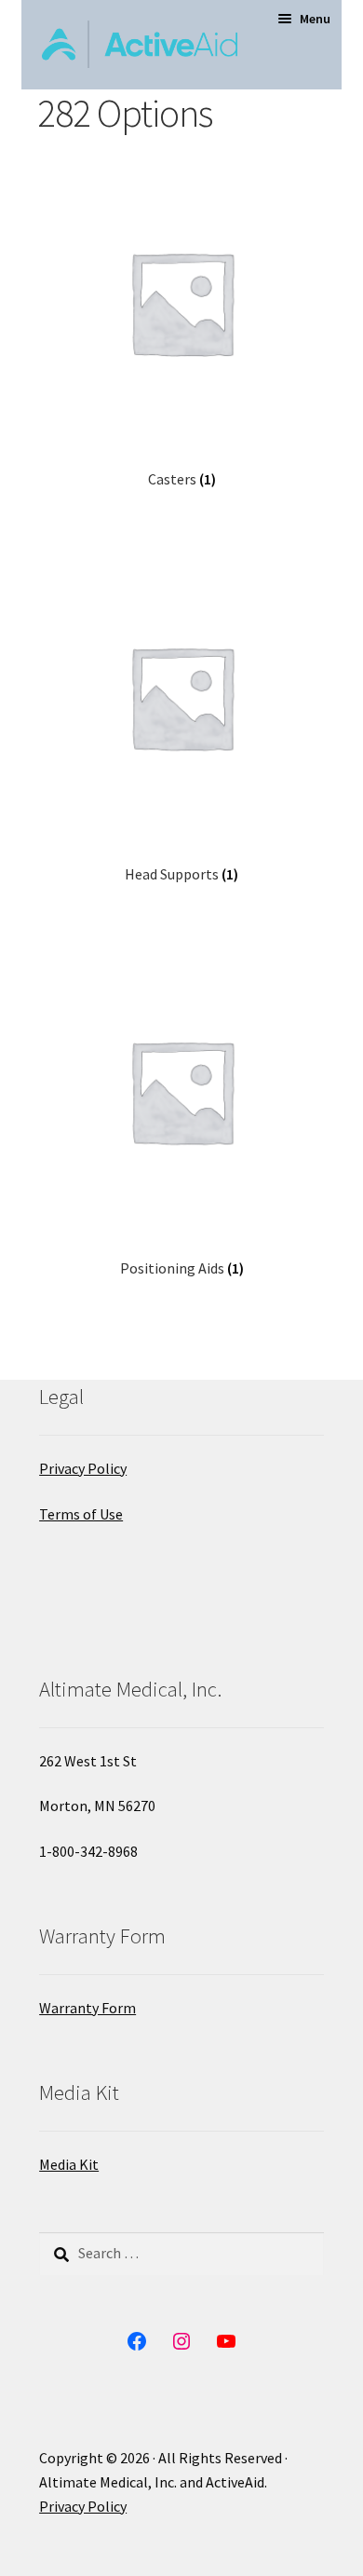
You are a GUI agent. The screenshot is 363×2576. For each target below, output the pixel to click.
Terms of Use (81, 1514)
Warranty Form (87, 2008)
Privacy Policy (83, 1468)
